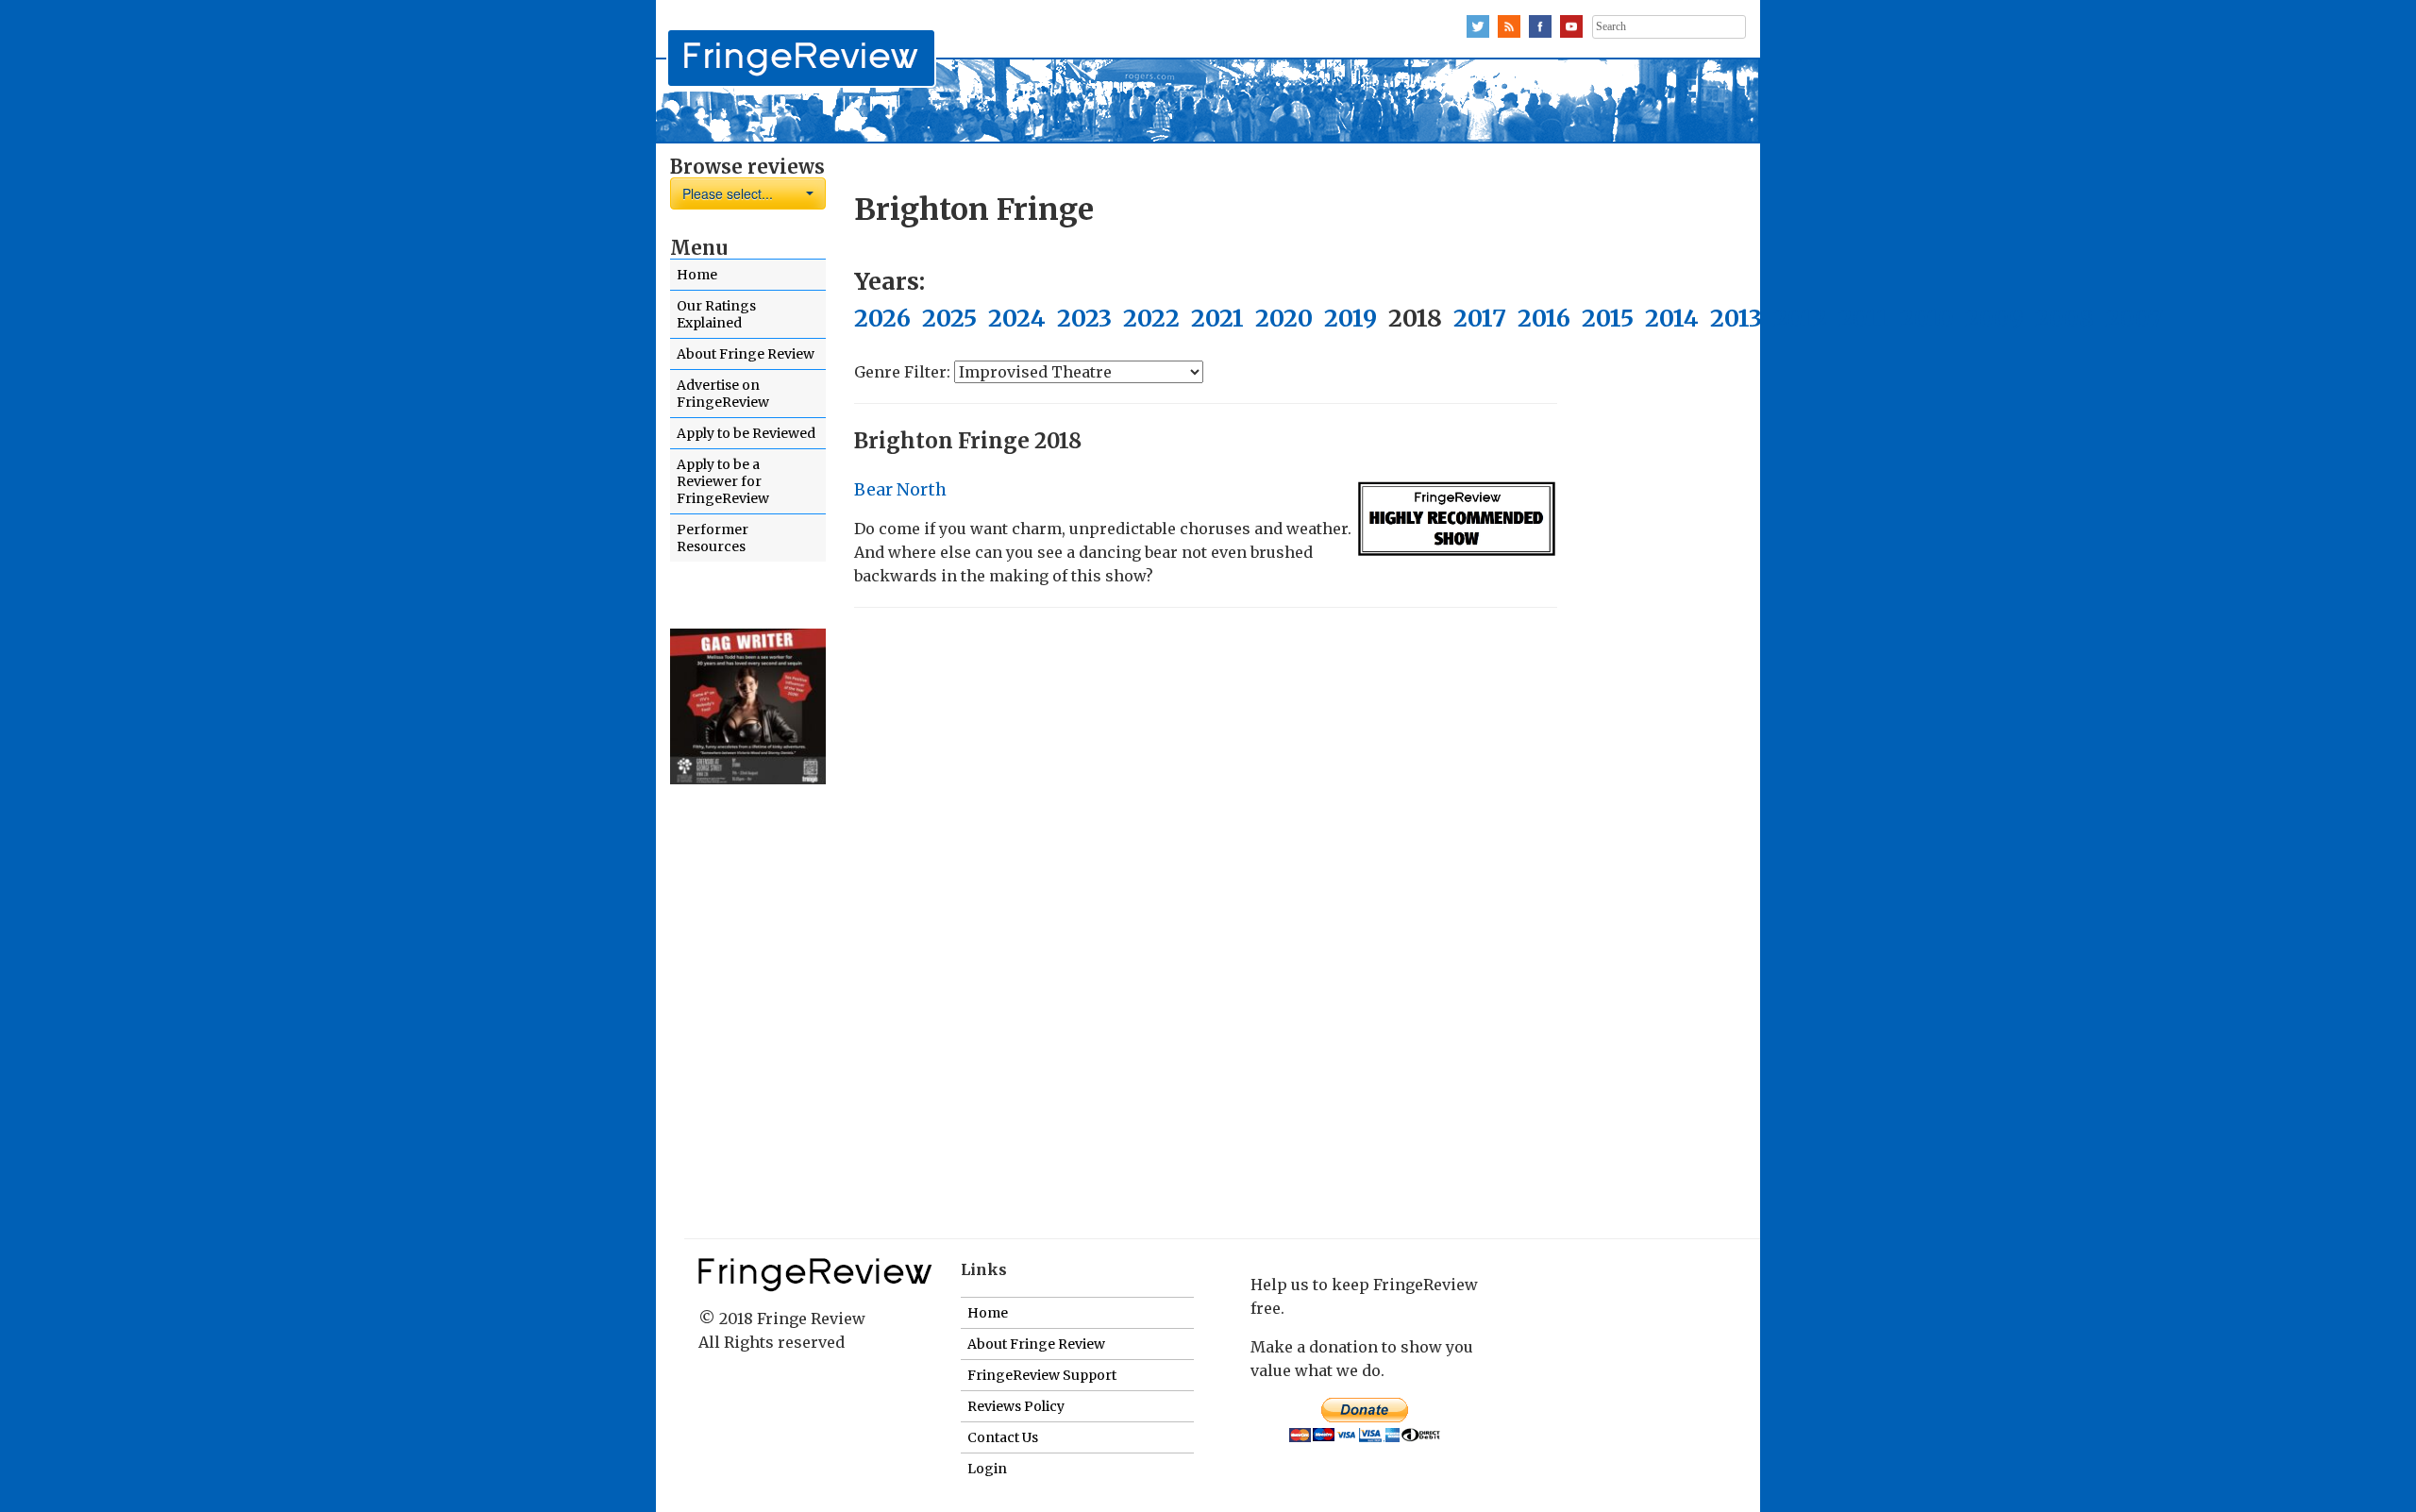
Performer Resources (713, 538)
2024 (1017, 318)
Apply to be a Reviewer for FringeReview (723, 481)
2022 (1151, 318)
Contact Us (1003, 1437)
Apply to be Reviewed (746, 433)
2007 (2134, 318)
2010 (1927, 318)
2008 (2064, 318)
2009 (1994, 318)
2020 (1284, 318)
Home (697, 275)
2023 (1084, 318)
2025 (949, 318)
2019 (1351, 318)
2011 (1863, 318)
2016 (1544, 318)
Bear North (900, 490)
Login (987, 1469)
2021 (1217, 318)
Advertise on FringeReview (723, 394)
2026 (882, 318)
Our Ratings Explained (716, 314)
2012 (1800, 318)
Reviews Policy (1016, 1406)
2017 (1480, 318)
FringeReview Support (1042, 1375)
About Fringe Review (746, 354)
